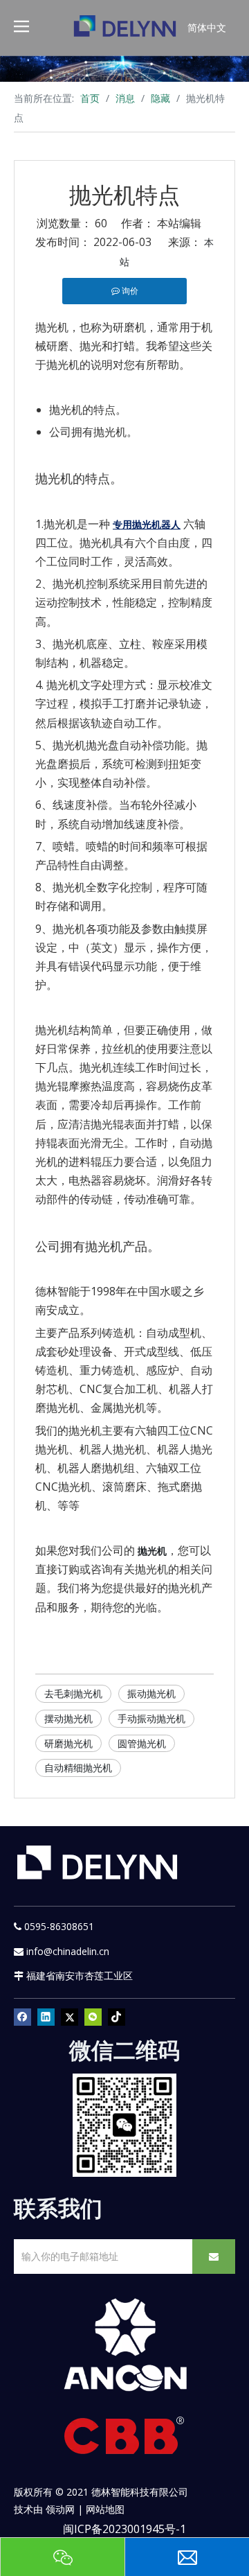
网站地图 (105, 2509)
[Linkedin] (46, 2017)
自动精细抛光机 (78, 1768)
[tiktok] (117, 2017)
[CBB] (124, 2439)
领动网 (60, 2509)
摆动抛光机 (68, 1718)
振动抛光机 (151, 1693)
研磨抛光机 (68, 1743)
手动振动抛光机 (151, 1718)
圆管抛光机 (142, 1743)
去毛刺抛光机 (73, 1693)
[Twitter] (70, 2017)
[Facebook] (22, 2017)
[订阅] (214, 2257)
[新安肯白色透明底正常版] (124, 2345)
